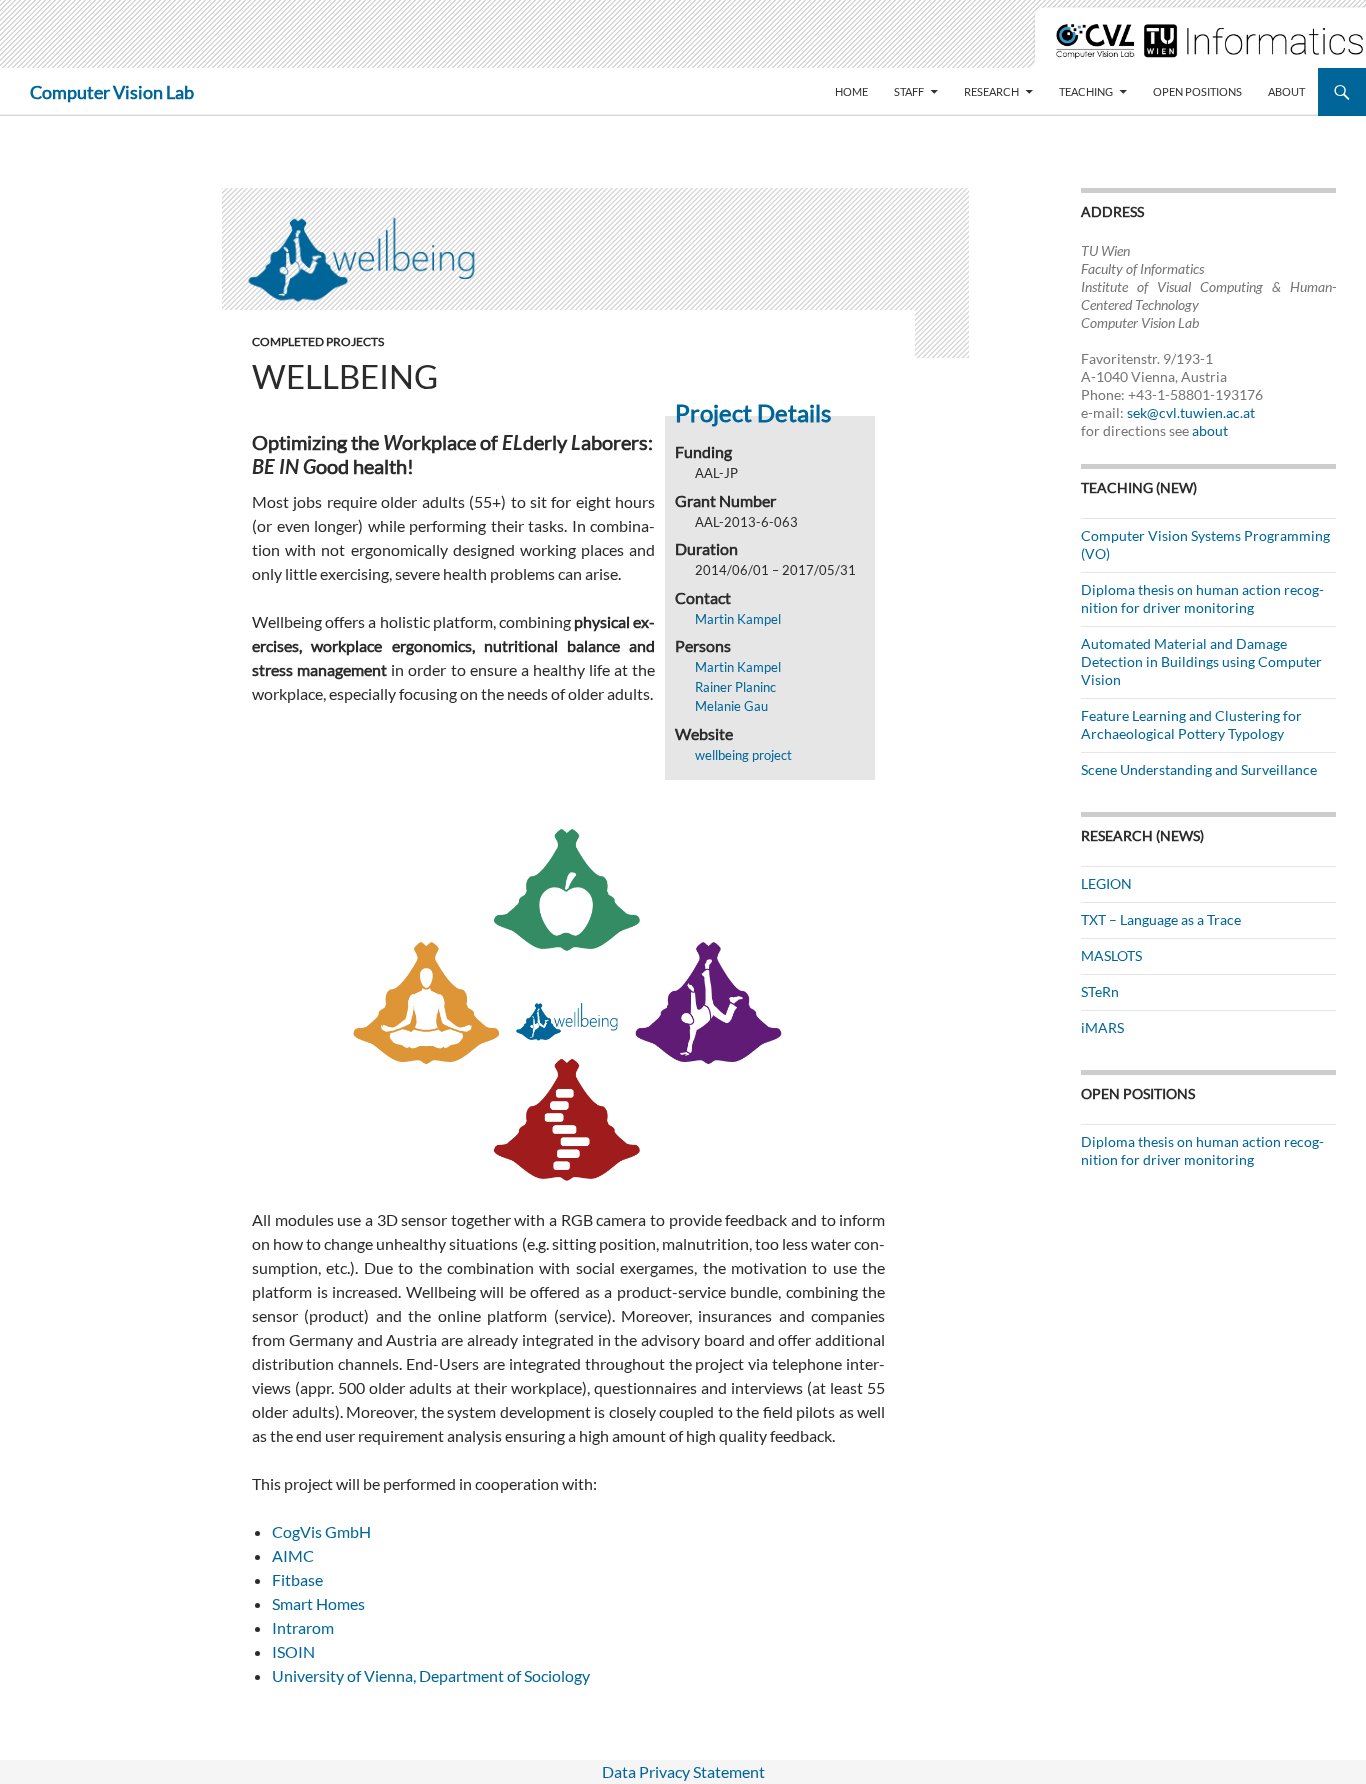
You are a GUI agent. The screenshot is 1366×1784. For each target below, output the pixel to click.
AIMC (293, 1555)
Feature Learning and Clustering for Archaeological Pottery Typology (1191, 724)
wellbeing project (743, 755)
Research (991, 91)
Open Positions (1197, 91)
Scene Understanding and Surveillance (1199, 769)
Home (851, 91)
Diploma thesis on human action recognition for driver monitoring (1202, 598)
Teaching (1086, 91)
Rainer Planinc (735, 687)
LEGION (1106, 883)
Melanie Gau (731, 706)
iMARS (1102, 1027)
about (1210, 430)
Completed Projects (318, 341)
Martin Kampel (738, 619)
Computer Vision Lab (112, 92)
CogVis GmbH (321, 1531)
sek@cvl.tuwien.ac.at (1191, 412)
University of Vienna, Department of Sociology (431, 1675)
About (1286, 91)
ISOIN (293, 1651)
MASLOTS (1111, 955)
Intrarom (303, 1627)
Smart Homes (318, 1603)
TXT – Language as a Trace (1161, 919)
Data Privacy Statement (683, 1771)
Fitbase (297, 1579)
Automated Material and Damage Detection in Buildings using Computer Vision (1201, 661)
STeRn (1100, 991)
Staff (909, 91)
